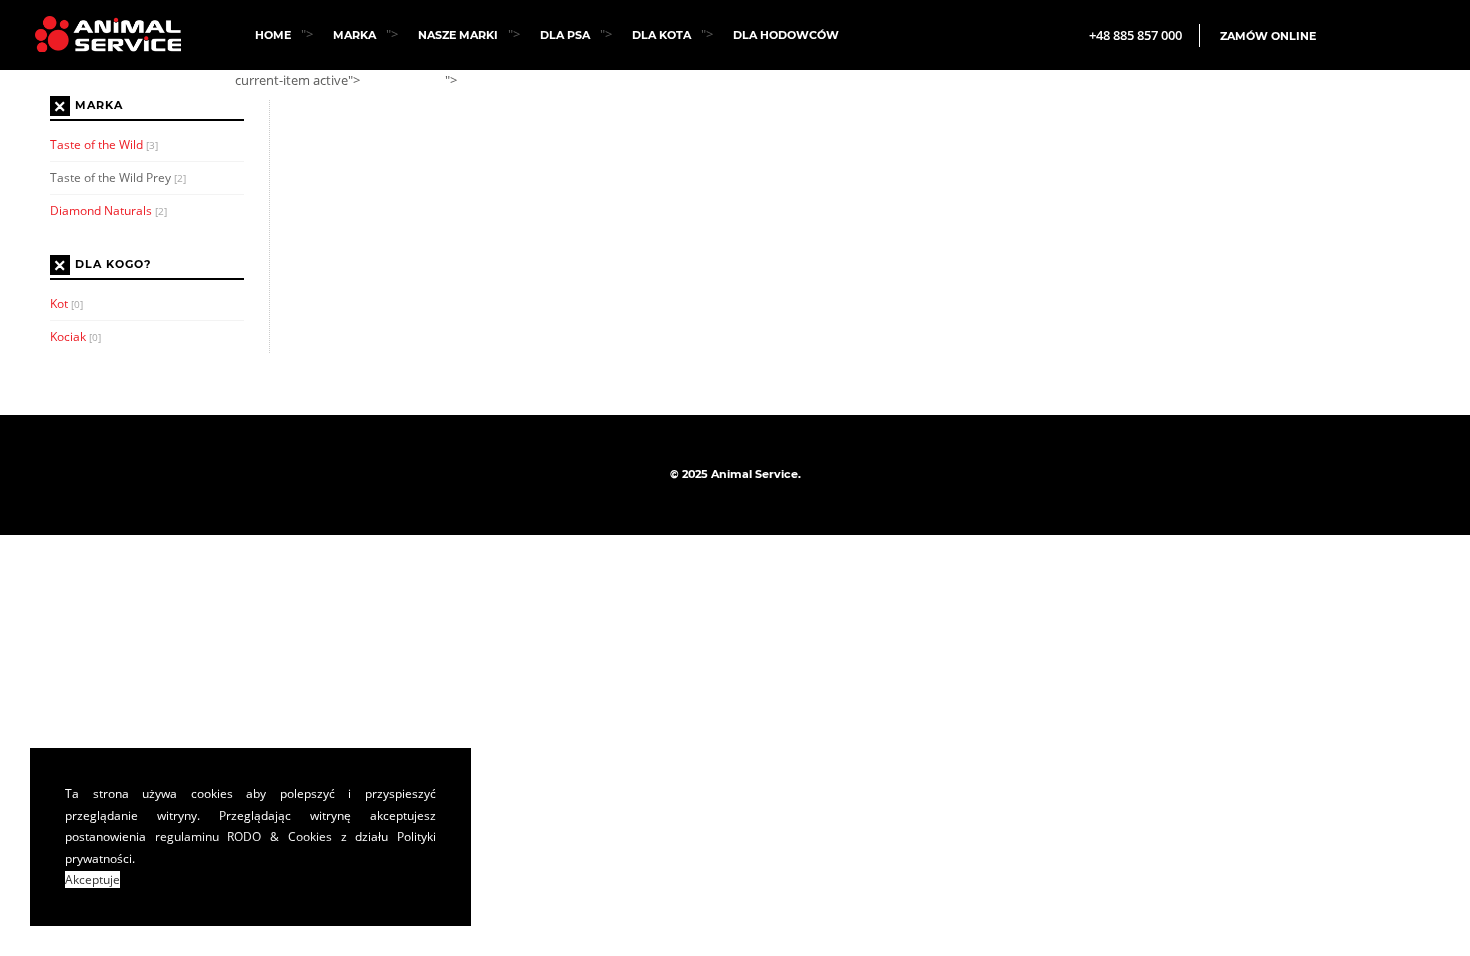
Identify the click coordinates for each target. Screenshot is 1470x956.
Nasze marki (458, 35)
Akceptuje (92, 879)
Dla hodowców (786, 35)
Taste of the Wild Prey (118, 177)
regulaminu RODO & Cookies (243, 836)
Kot (66, 303)
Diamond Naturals (108, 210)
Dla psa (565, 35)
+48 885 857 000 (1135, 35)
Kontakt (504, 81)
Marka (354, 35)
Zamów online (1268, 36)
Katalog (407, 81)
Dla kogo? (113, 265)
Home (273, 35)
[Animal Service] (100, 34)
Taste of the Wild (104, 144)
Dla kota (661, 35)
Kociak (75, 336)
